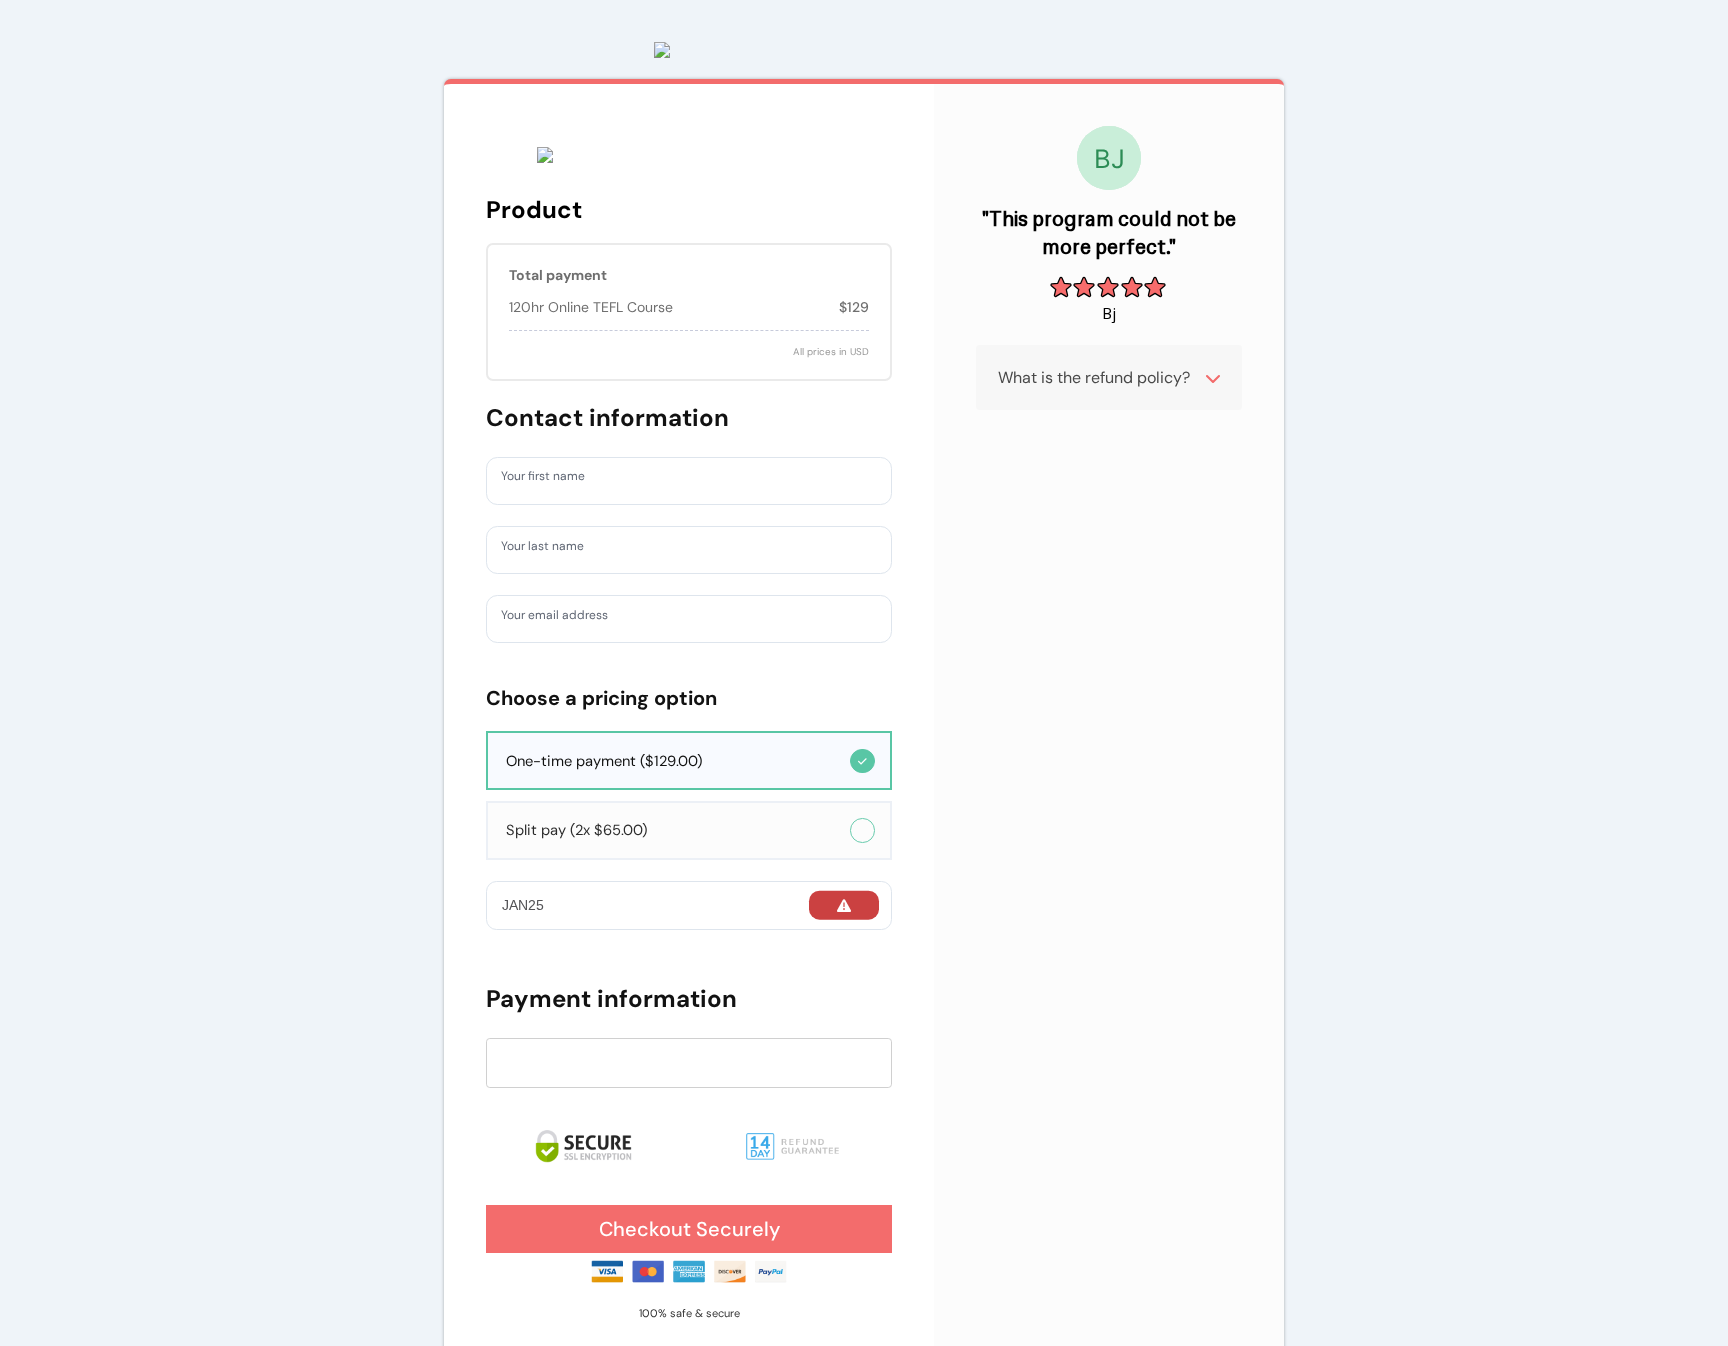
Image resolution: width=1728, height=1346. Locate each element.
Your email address (565, 618)
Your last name (551, 549)
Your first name (552, 480)
